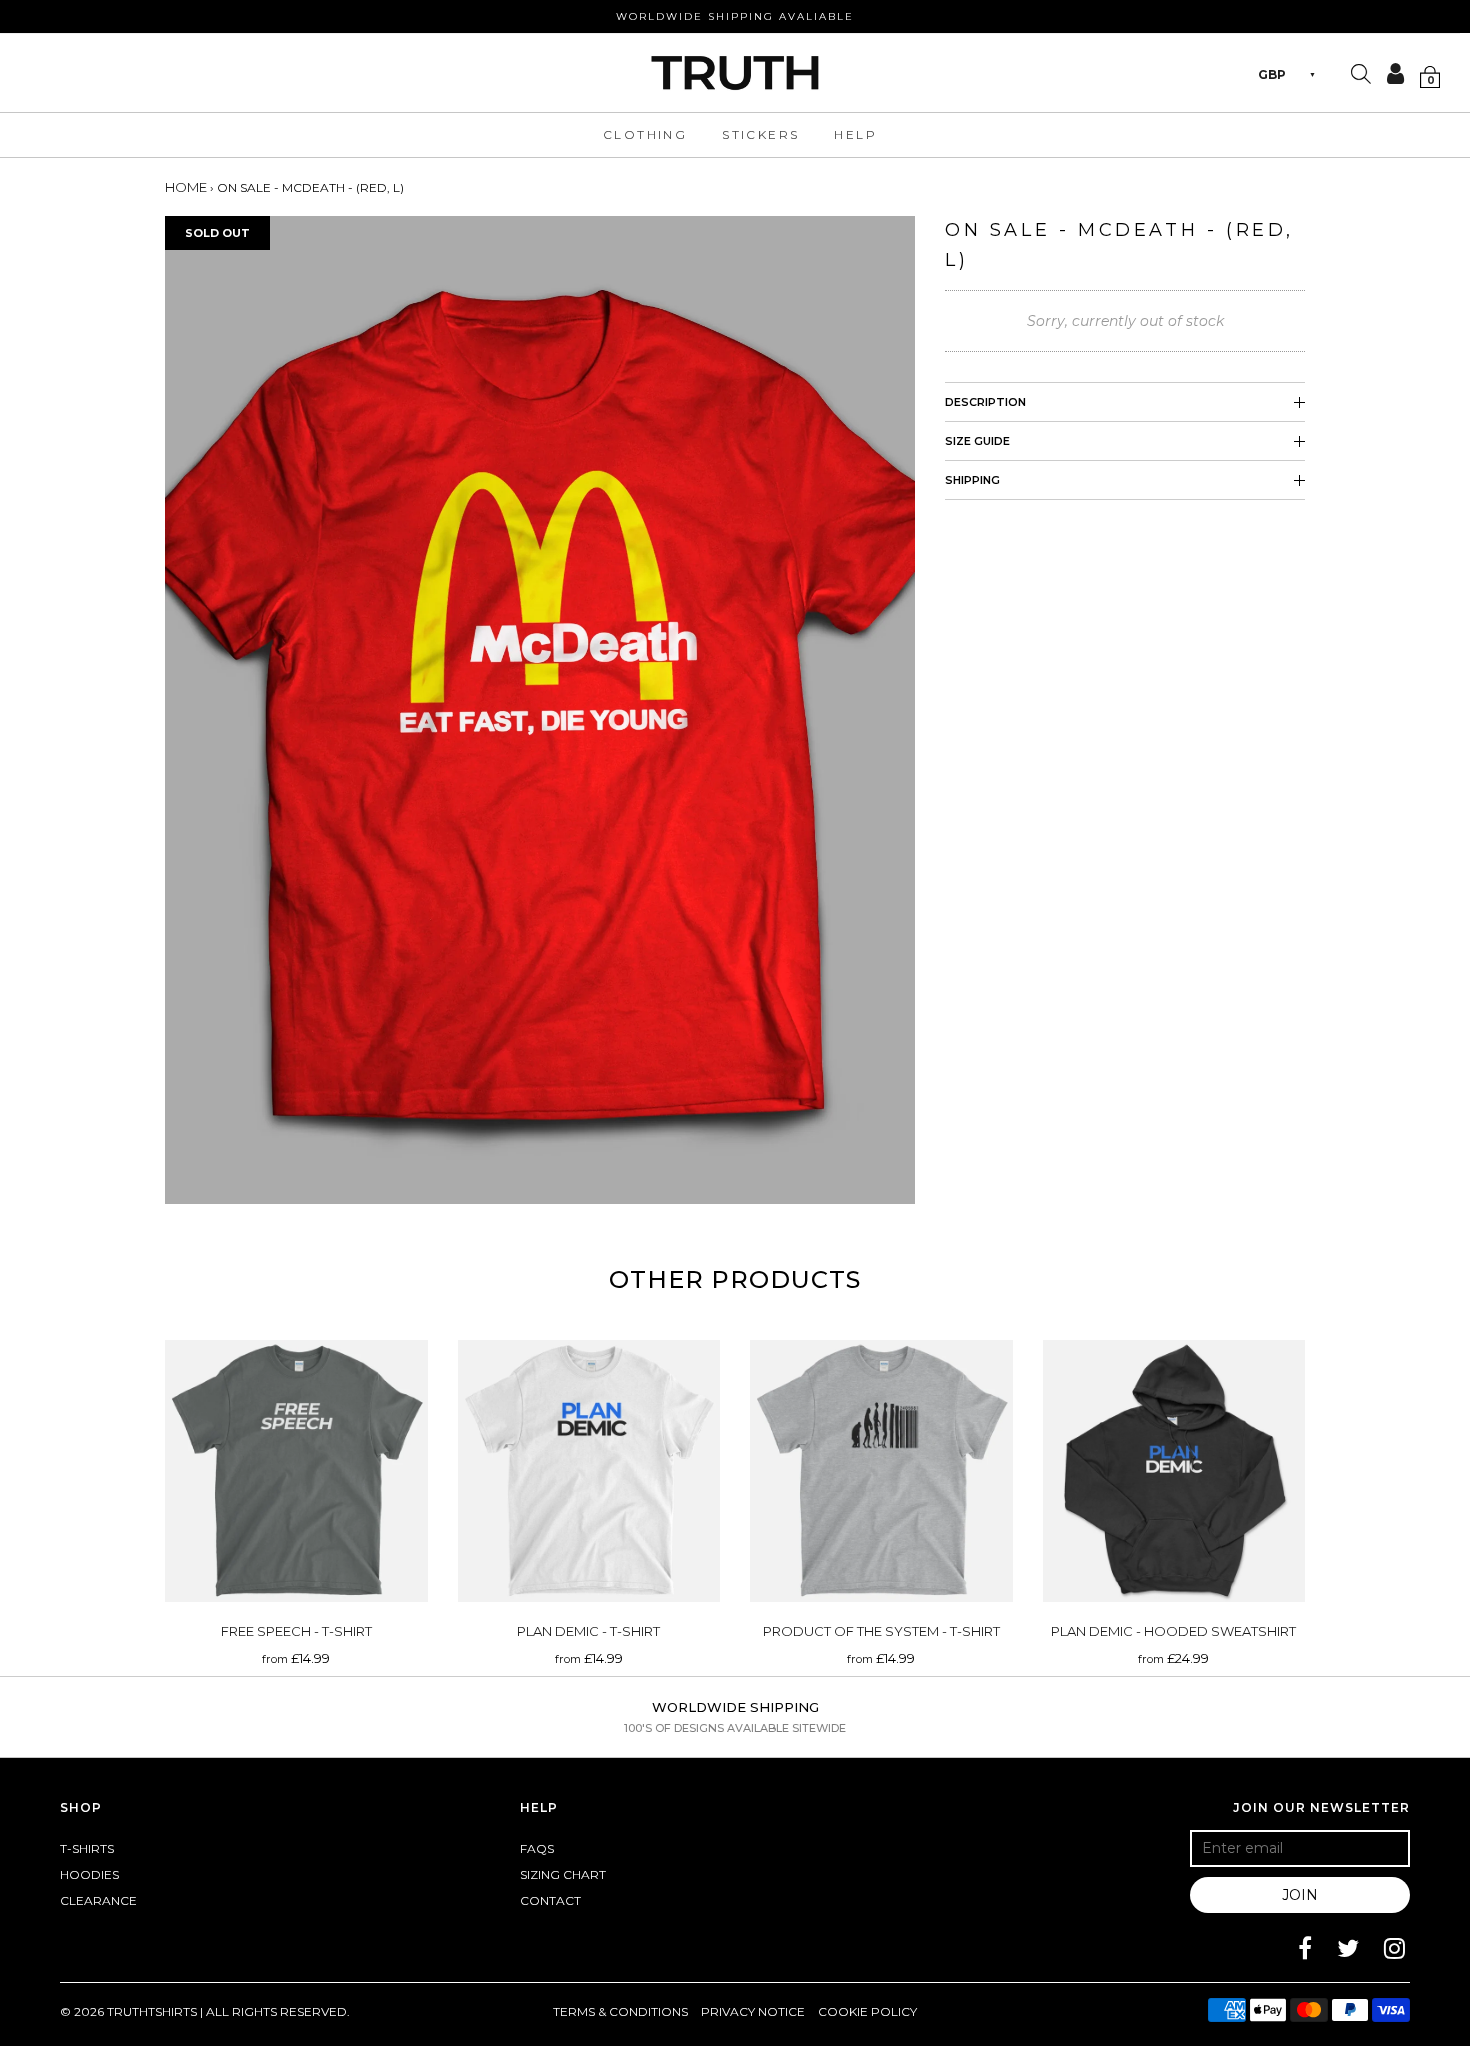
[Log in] (1389, 73)
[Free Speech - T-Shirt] (296, 1471)
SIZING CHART (563, 1874)
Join (1300, 1895)
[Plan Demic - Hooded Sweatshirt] (1174, 1471)
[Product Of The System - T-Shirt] (881, 1471)
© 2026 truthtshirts (130, 2011)
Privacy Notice (753, 2011)
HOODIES (89, 1874)
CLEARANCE (98, 1900)
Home (186, 187)
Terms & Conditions (620, 2011)
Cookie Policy (867, 2011)
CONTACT (550, 1900)
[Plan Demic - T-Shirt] (589, 1471)
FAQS (537, 1848)
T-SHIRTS (87, 1848)
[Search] (1361, 76)
